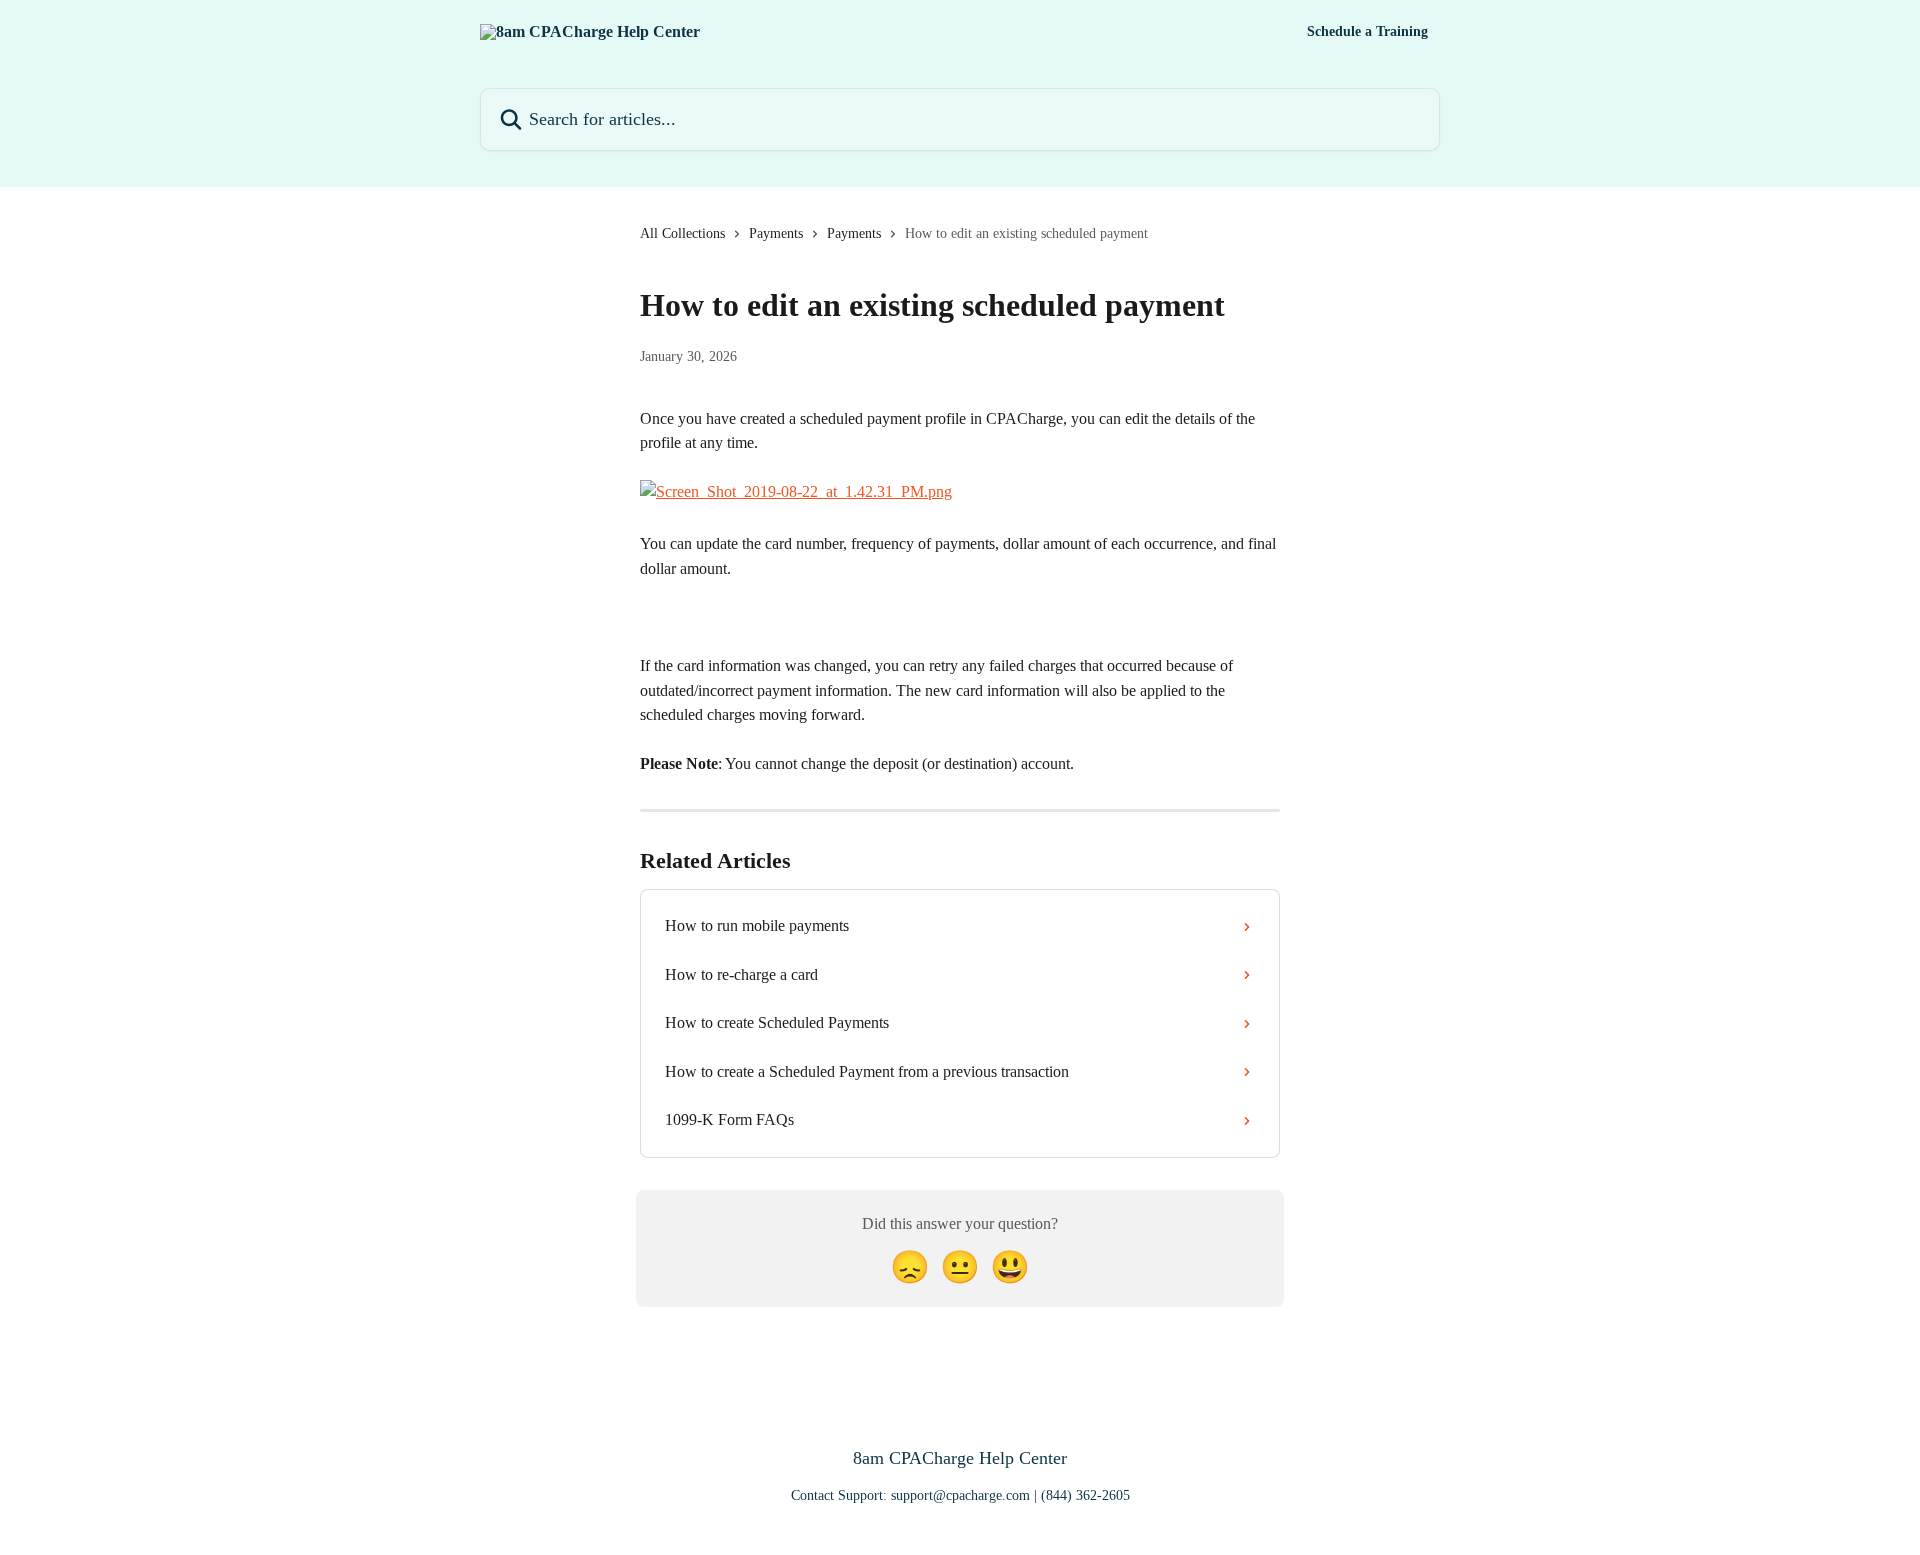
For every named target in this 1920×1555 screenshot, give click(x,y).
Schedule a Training (1367, 32)
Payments (776, 233)
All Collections (682, 233)
